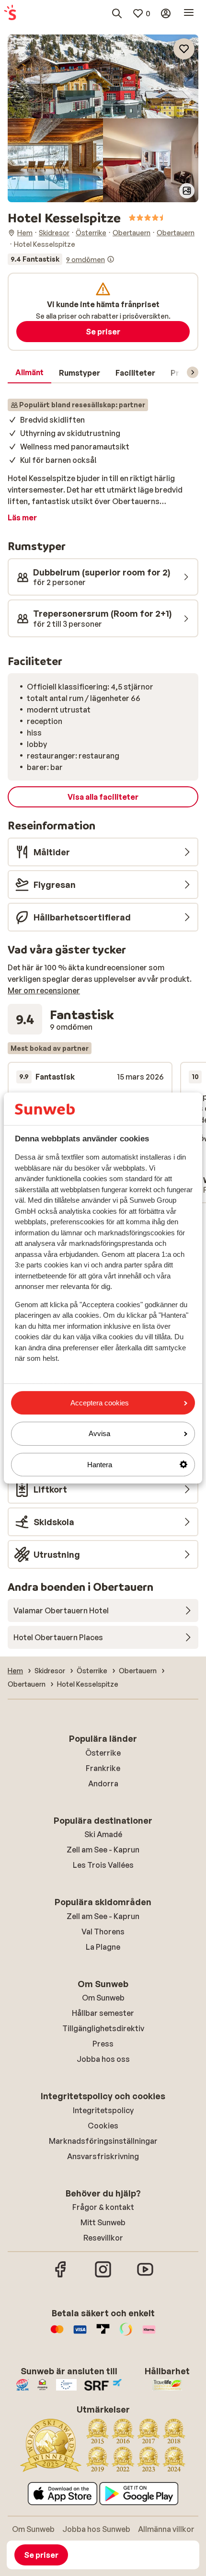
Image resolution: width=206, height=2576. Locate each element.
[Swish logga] (126, 2334)
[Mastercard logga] (57, 2334)
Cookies (103, 2126)
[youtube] (145, 2276)
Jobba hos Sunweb (96, 2529)
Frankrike (103, 1768)
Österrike (103, 1753)
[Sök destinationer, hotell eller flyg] (117, 13)
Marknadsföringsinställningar (103, 2141)
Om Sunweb (103, 1998)
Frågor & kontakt (103, 2207)
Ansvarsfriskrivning (103, 2156)
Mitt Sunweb (103, 2222)
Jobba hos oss (103, 2059)
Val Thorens (103, 1932)
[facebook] (61, 2276)
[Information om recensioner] (111, 259)
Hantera (100, 1465)
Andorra (103, 1783)
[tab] (29, 373)
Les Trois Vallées (103, 1865)
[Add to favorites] (184, 49)
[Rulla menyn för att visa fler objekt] (193, 372)
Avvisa (99, 1433)
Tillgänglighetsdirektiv (103, 2028)
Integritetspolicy (103, 2110)
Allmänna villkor (166, 2529)
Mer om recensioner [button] (44, 990)
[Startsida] (10, 13)
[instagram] (103, 2276)
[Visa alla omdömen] (61, 259)
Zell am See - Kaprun (103, 1850)
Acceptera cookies (100, 1403)
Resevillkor (103, 2238)
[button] (103, 76)
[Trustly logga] (103, 2334)
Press (103, 2044)
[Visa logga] (80, 2334)
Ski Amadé (103, 1834)
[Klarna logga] (149, 2334)
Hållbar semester (103, 2013)
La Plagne (103, 1947)
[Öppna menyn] (189, 13)
